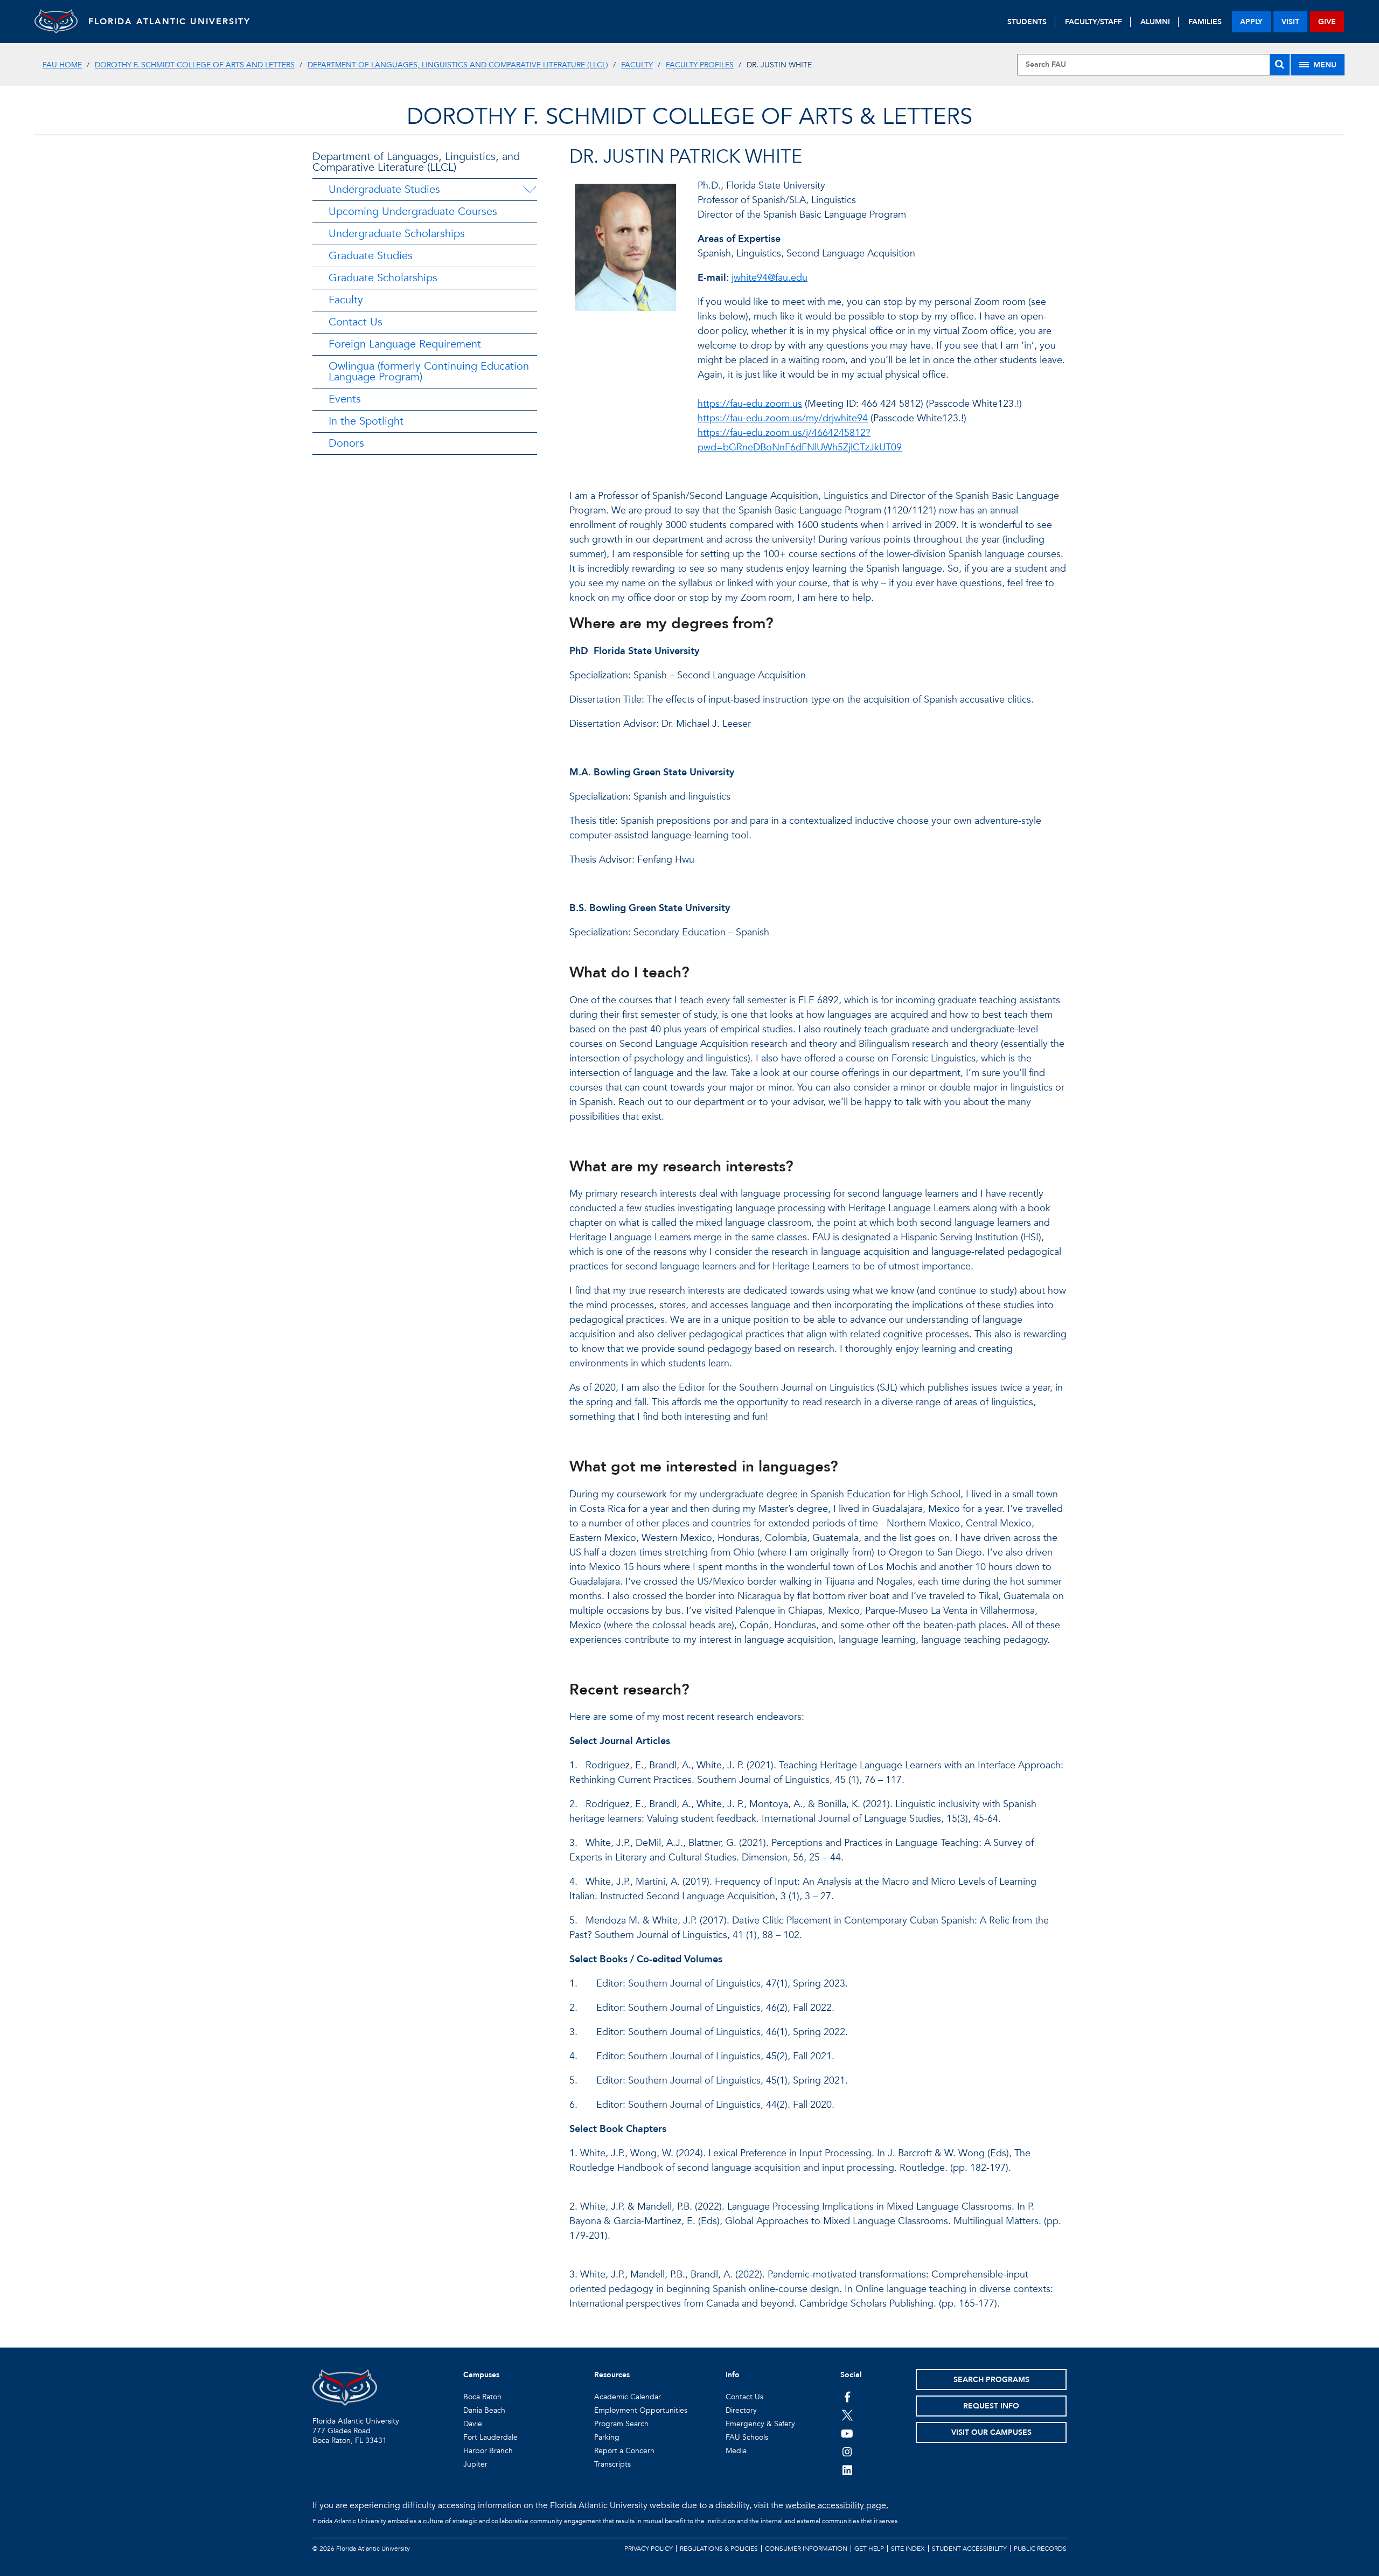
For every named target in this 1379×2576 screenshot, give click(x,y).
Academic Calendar (628, 2397)
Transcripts (612, 2464)
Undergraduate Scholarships (397, 234)
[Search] (1280, 65)
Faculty (637, 65)
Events (345, 399)
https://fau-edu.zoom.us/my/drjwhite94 (783, 418)
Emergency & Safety (760, 2424)
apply (1251, 22)
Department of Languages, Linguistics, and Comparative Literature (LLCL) (416, 162)
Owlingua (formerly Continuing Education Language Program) (429, 372)
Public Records (1040, 2549)
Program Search (621, 2424)
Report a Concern (624, 2451)
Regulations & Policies (719, 2549)
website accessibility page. (837, 2505)
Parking (607, 2437)
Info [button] (733, 2375)
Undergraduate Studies (384, 189)
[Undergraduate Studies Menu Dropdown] (530, 190)
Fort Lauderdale (490, 2437)
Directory (741, 2410)
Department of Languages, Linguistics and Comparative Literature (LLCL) (458, 65)
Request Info (991, 2406)
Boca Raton (482, 2397)
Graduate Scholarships (383, 278)
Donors (346, 443)
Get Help (869, 2549)
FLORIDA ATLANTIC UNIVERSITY (169, 22)
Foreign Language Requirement (405, 344)
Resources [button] (612, 2375)
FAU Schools (747, 2437)
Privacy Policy (649, 2549)
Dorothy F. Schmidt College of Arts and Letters (195, 65)
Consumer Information (806, 2549)
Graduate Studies (371, 256)
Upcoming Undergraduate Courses (413, 211)
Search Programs (991, 2380)
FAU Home (62, 65)
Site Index (908, 2549)
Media (736, 2451)
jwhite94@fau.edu (769, 278)
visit (1290, 22)
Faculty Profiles (700, 65)
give (1327, 22)
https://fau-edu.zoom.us (750, 404)
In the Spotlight (366, 421)
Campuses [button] (481, 2375)
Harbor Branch (488, 2451)
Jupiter (475, 2464)
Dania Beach (484, 2410)
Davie (473, 2424)
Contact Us (356, 322)
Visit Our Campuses (991, 2432)
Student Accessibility (969, 2549)
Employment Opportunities (641, 2410)
